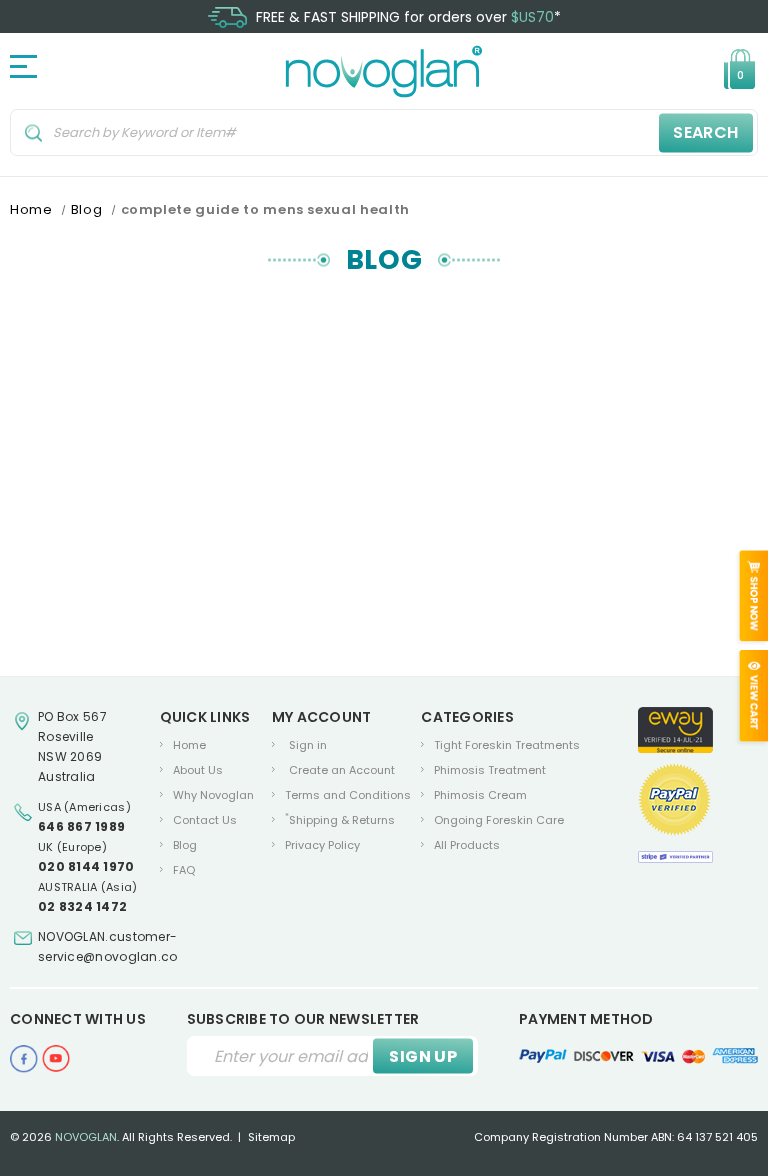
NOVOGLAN (86, 1137)
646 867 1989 (81, 826)
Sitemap (271, 1137)
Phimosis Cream (480, 795)
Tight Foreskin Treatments (507, 745)
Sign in (308, 745)
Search (705, 132)
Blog (185, 845)
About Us (198, 770)
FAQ (184, 870)
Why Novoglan (213, 795)
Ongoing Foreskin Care (499, 820)
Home (189, 745)
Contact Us (205, 820)
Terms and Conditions (348, 795)
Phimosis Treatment (490, 770)
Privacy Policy (322, 845)
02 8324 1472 (82, 906)
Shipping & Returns (340, 819)
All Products (467, 845)
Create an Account (342, 770)
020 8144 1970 (86, 866)
